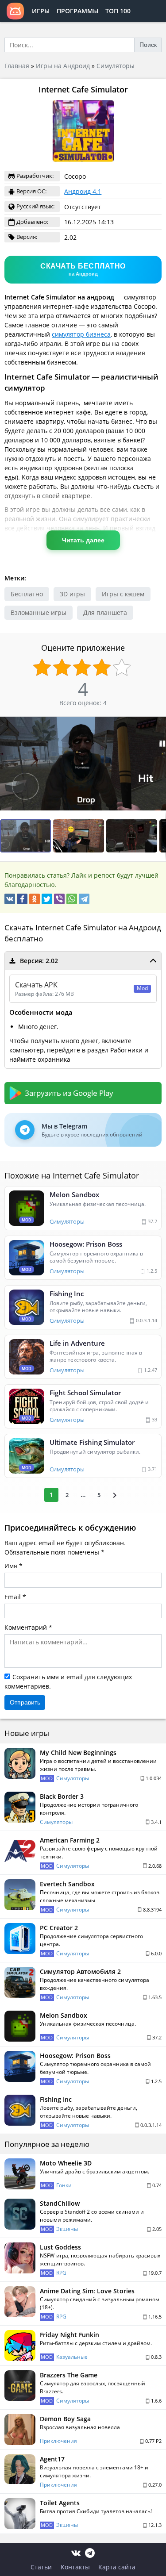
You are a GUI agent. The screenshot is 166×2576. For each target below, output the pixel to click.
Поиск (148, 45)
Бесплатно (27, 594)
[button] (158, 725)
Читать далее (83, 540)
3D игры (72, 594)
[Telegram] (84, 899)
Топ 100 (118, 11)
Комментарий (26, 1627)
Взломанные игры (39, 612)
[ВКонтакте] (10, 899)
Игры (41, 11)
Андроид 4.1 (83, 191)
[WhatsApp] (72, 899)
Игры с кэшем (123, 594)
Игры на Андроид (63, 66)
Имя (11, 1566)
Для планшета (105, 612)
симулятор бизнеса (81, 334)
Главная (17, 66)
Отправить (25, 1702)
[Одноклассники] (35, 899)
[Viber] (59, 899)
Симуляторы (116, 66)
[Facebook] (22, 899)
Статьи (41, 2567)
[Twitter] (47, 899)
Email (13, 1597)
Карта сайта (117, 2567)
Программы (77, 11)
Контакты (75, 2567)
